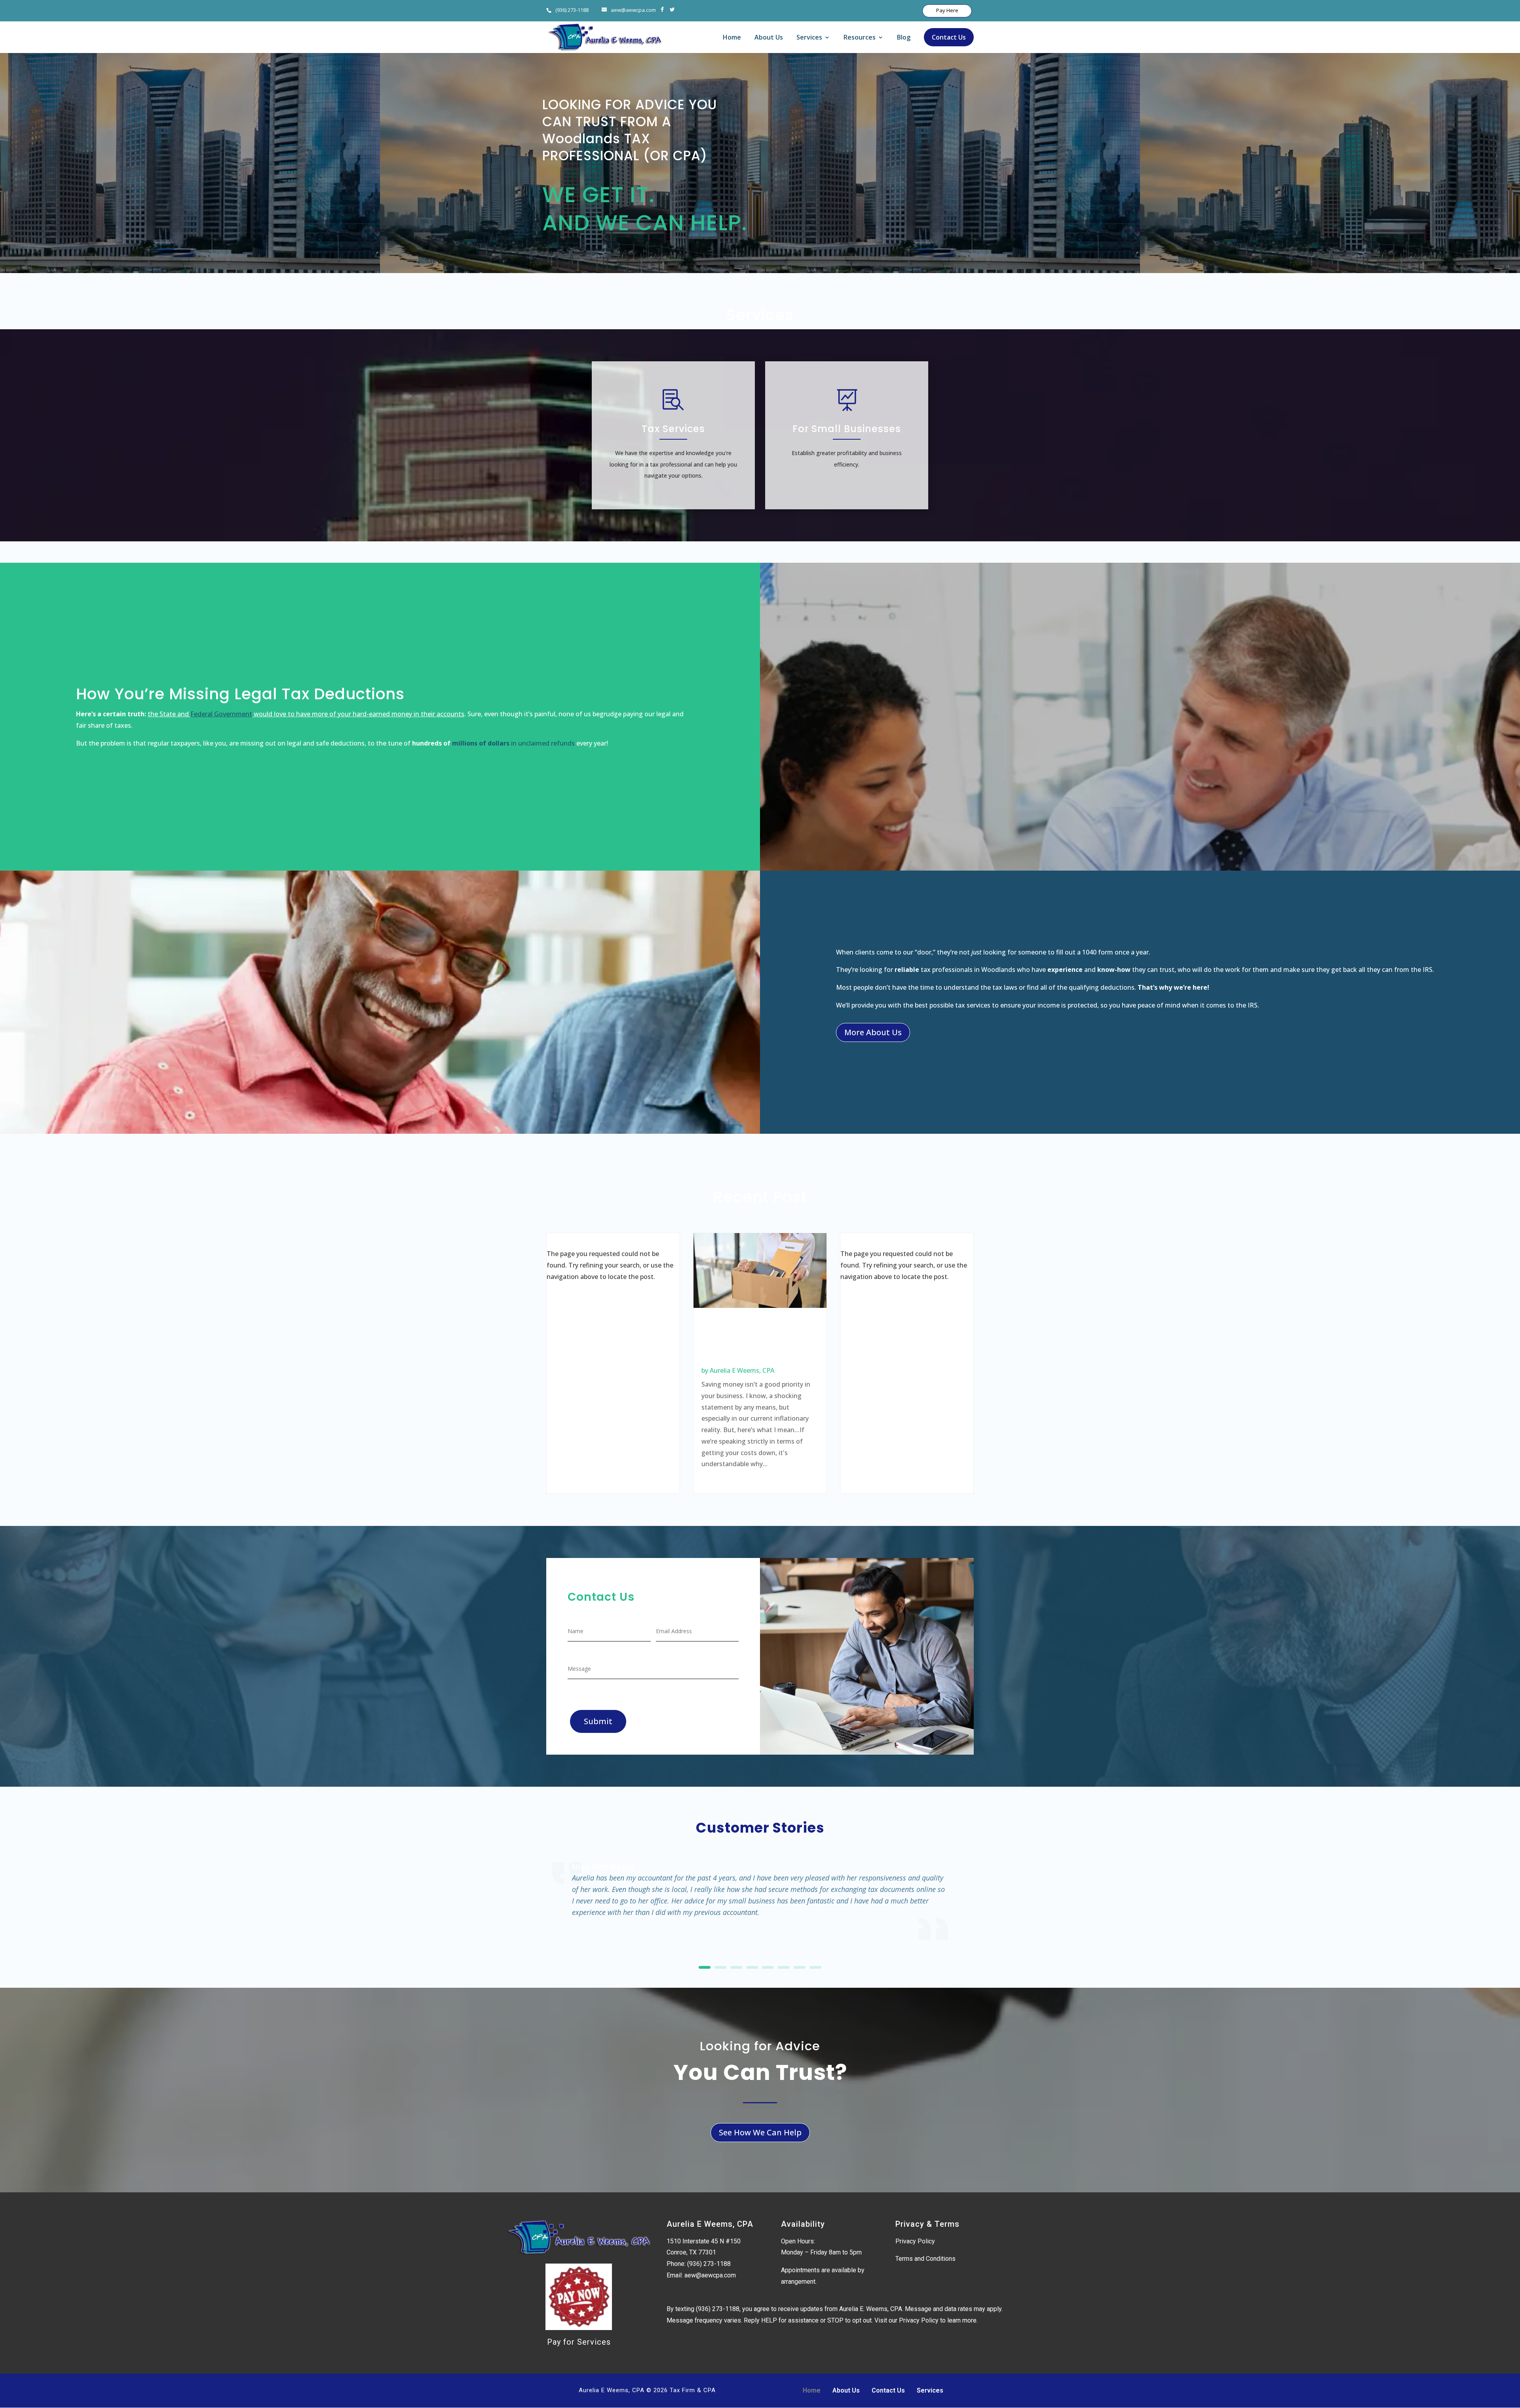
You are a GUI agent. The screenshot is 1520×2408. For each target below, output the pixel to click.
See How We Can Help (760, 2132)
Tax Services (673, 429)
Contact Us (949, 37)
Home (732, 38)
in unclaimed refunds (542, 743)
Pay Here (947, 10)
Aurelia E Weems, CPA (742, 1370)
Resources (860, 38)
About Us (769, 38)
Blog (904, 38)
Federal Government (221, 714)
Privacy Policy (915, 2241)
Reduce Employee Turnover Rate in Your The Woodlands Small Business (753, 1342)
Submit (598, 1721)
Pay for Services (579, 2342)
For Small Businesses (847, 429)
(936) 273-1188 (572, 10)
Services (809, 38)
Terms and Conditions (925, 2259)
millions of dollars (481, 743)
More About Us (873, 1032)
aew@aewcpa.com (710, 2275)
